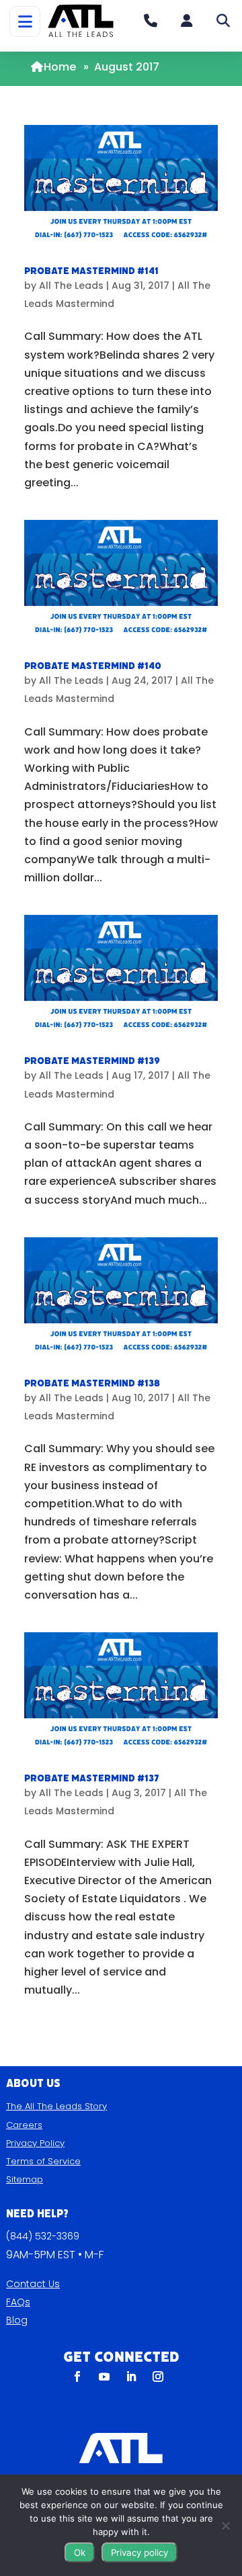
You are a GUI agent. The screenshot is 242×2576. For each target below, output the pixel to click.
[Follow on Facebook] (77, 2377)
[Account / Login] (187, 21)
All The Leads (71, 285)
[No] (225, 2526)
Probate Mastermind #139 (92, 1061)
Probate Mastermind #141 (91, 271)
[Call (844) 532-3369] (151, 21)
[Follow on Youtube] (104, 2377)
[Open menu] (25, 21)
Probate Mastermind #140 (93, 666)
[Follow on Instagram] (158, 2377)
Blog (17, 2320)
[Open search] (223, 21)
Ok (80, 2552)
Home (60, 67)
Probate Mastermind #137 (92, 1778)
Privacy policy (139, 2552)
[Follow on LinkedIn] (131, 2377)
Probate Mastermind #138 (92, 1383)
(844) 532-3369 (43, 2236)
